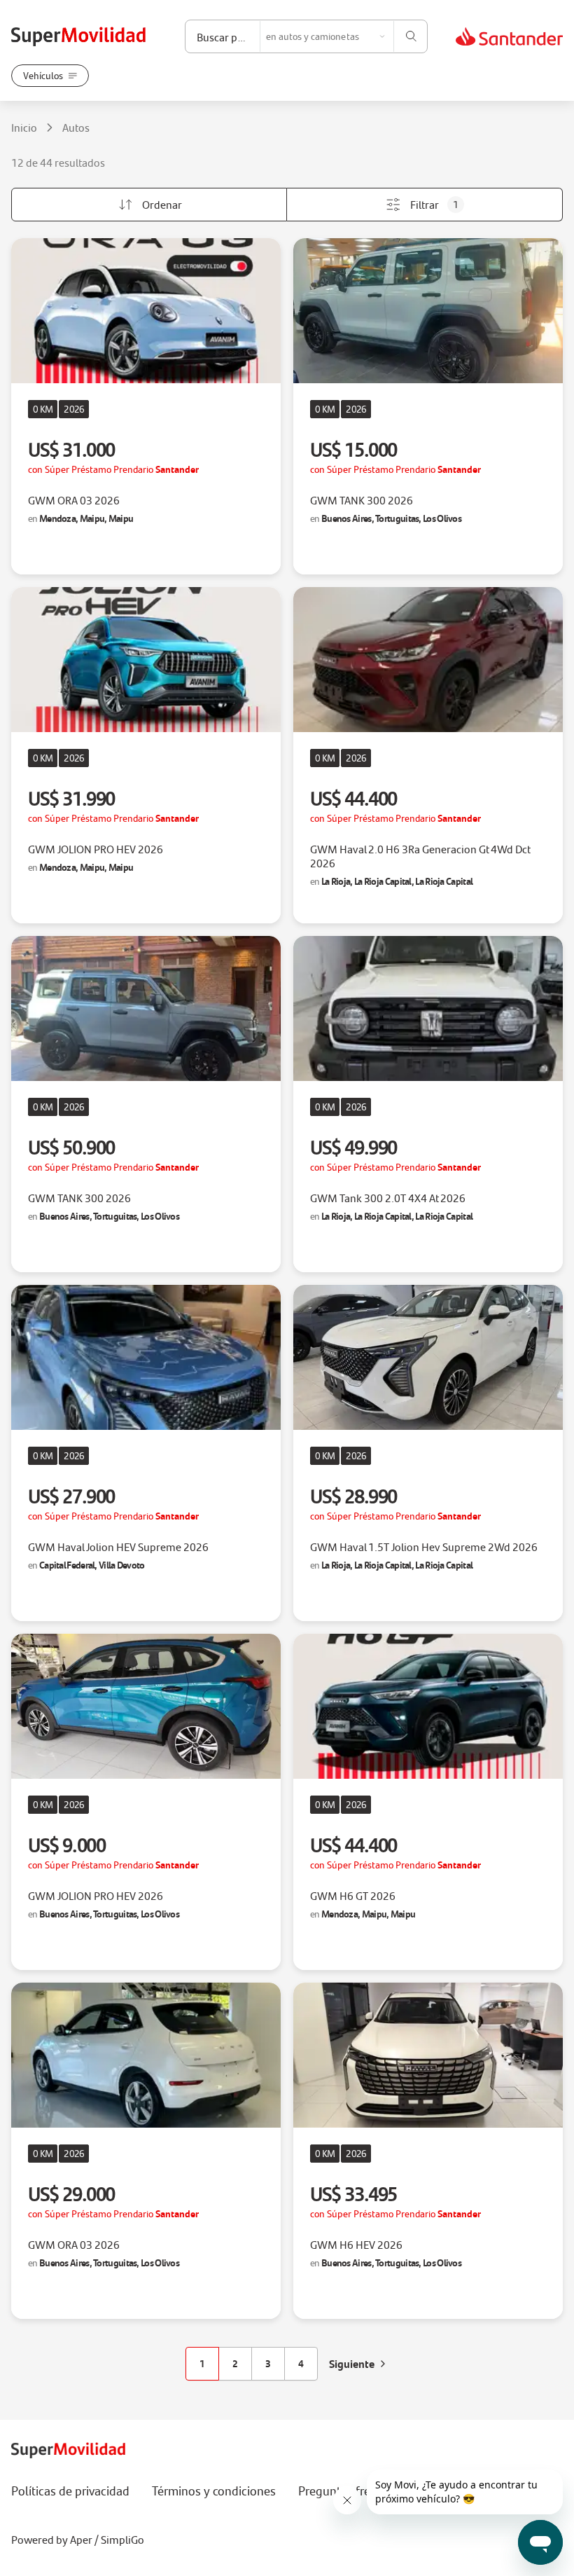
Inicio (24, 128)
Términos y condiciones (214, 2491)
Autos (76, 128)
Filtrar (434, 204)
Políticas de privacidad (70, 2491)
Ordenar (162, 204)
